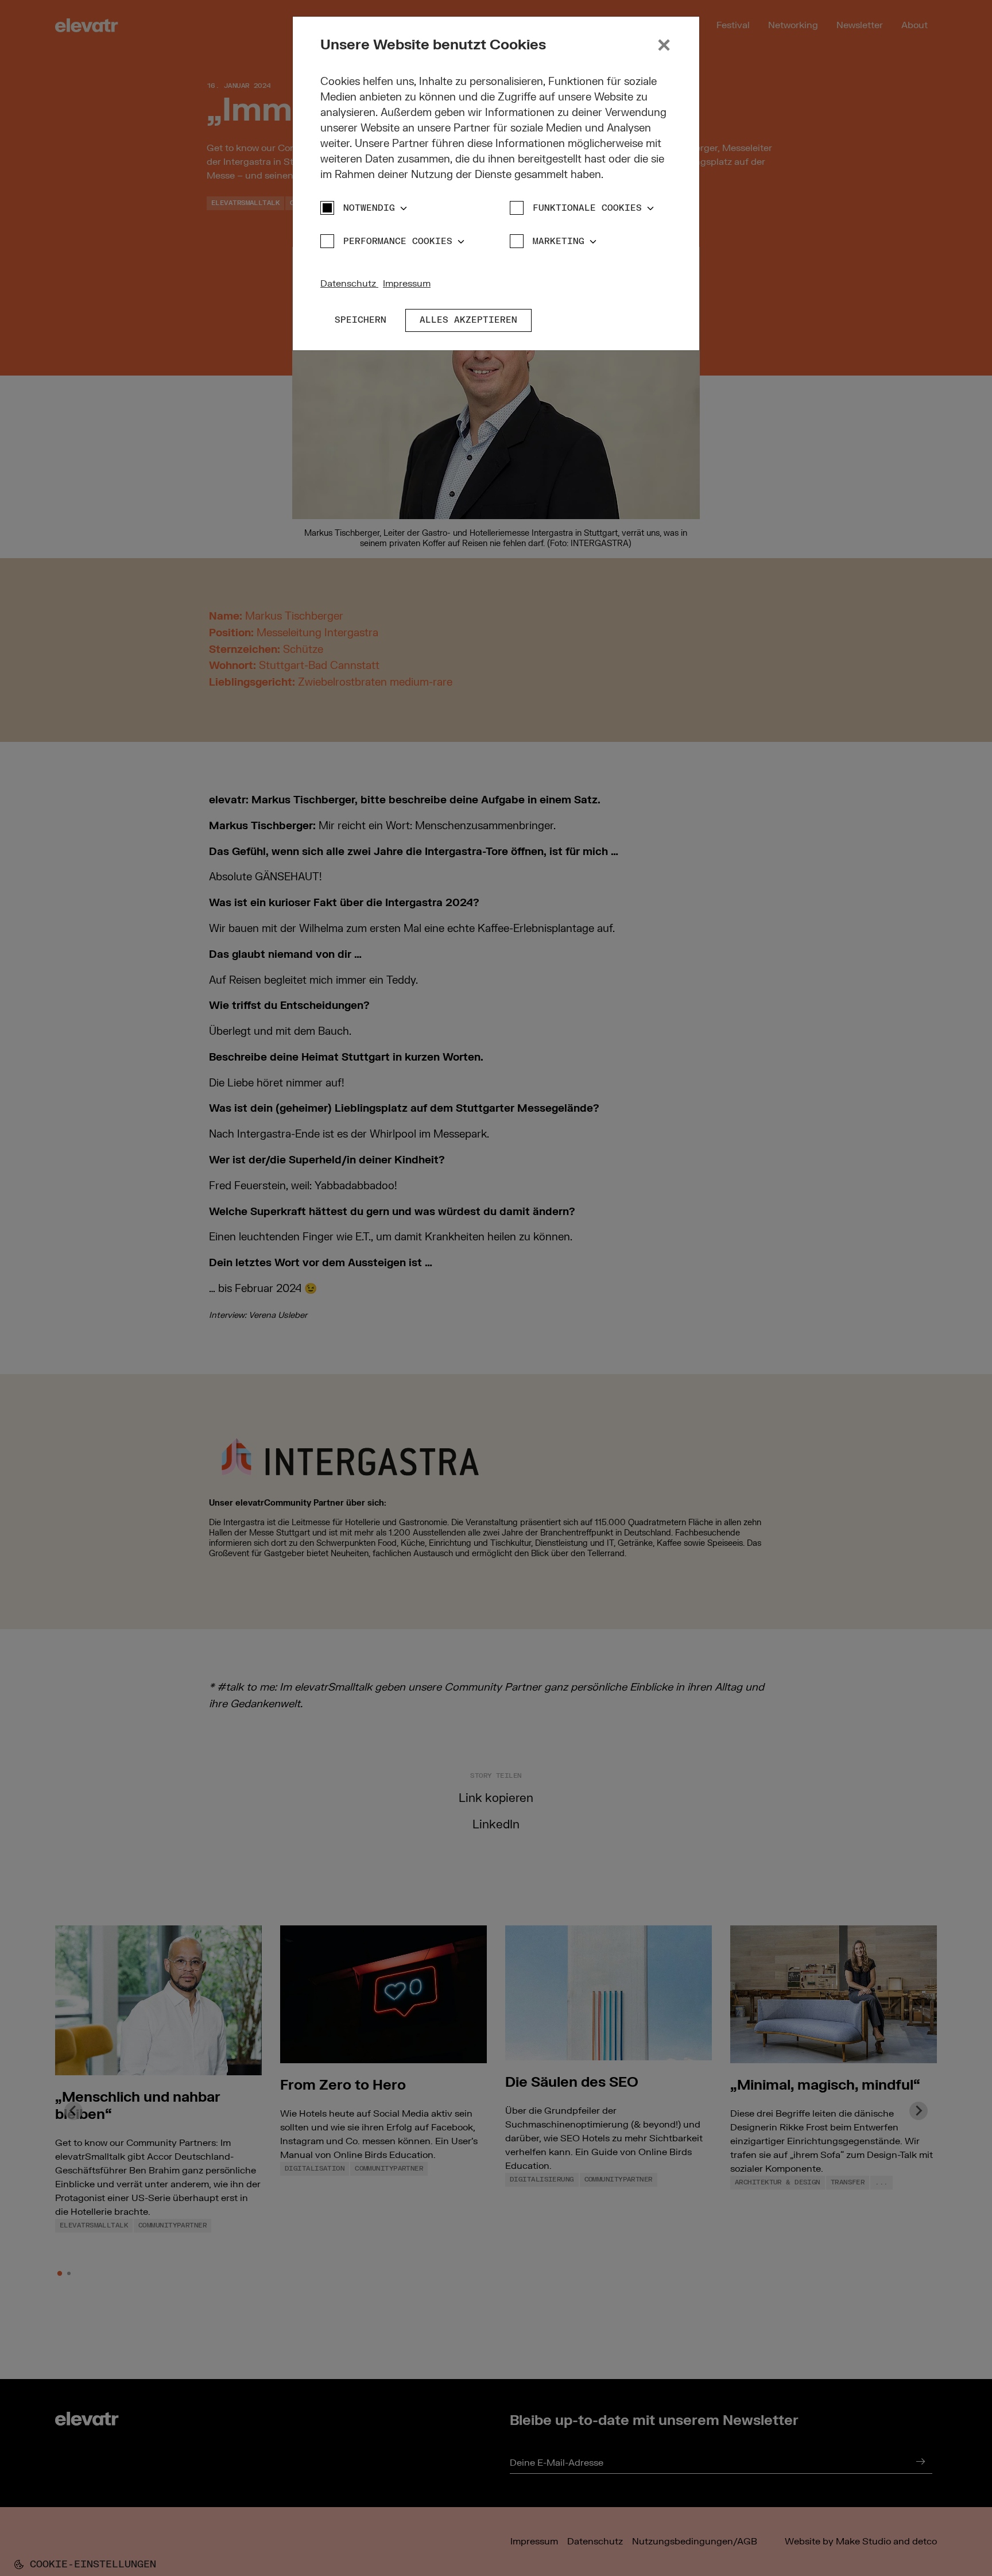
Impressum (407, 284)
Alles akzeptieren (468, 320)
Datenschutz (349, 284)
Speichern (361, 320)
